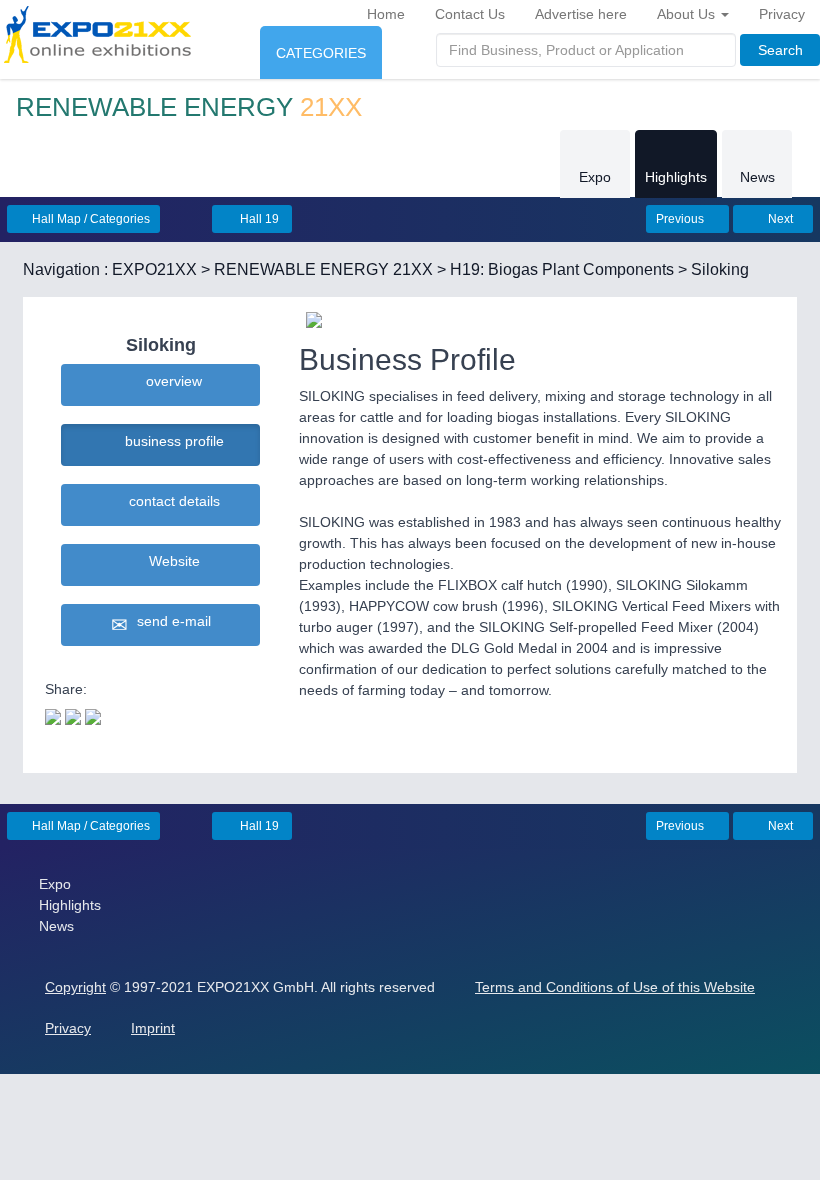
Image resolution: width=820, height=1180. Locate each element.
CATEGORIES (321, 53)
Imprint (153, 1028)
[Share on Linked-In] (93, 715)
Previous (681, 219)
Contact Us (470, 14)
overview (170, 381)
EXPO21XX (154, 269)
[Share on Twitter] (53, 715)
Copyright (75, 987)
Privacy (782, 14)
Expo (595, 177)
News (757, 177)
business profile (170, 441)
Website (170, 561)
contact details (170, 501)
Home (386, 14)
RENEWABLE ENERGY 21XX (323, 269)
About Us (688, 14)
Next (779, 219)
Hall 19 (258, 219)
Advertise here (581, 14)
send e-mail (170, 621)
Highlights (676, 177)
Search (780, 50)
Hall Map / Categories (89, 219)
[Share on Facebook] (73, 715)
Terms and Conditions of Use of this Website (615, 987)
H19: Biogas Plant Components (562, 269)
